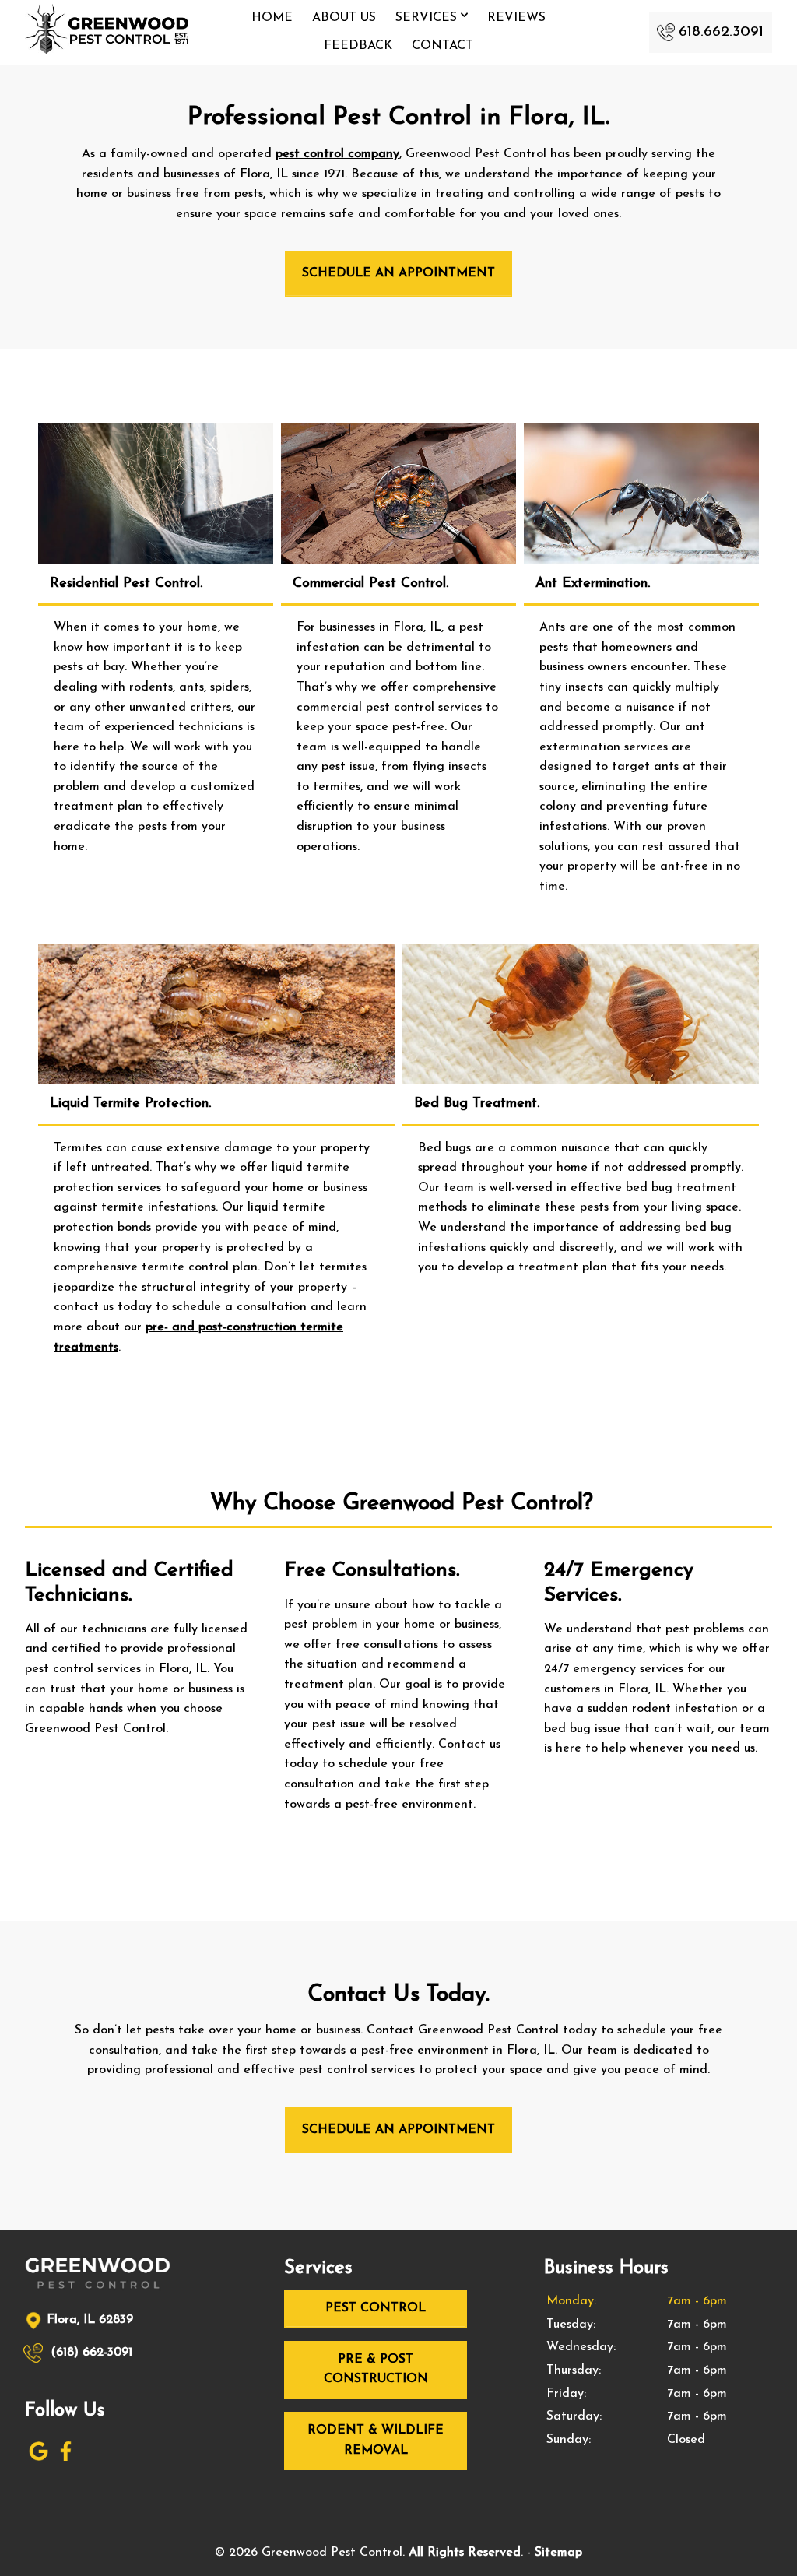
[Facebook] (66, 2458)
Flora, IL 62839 (90, 2320)
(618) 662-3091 (90, 2353)
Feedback (358, 46)
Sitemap (558, 2553)
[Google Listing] (39, 2458)
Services (428, 18)
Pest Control (376, 2308)
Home (272, 18)
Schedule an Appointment (398, 273)
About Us (344, 18)
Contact (442, 46)
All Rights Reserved (465, 2553)
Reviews (516, 18)
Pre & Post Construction (376, 2370)
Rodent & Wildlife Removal (376, 2441)
